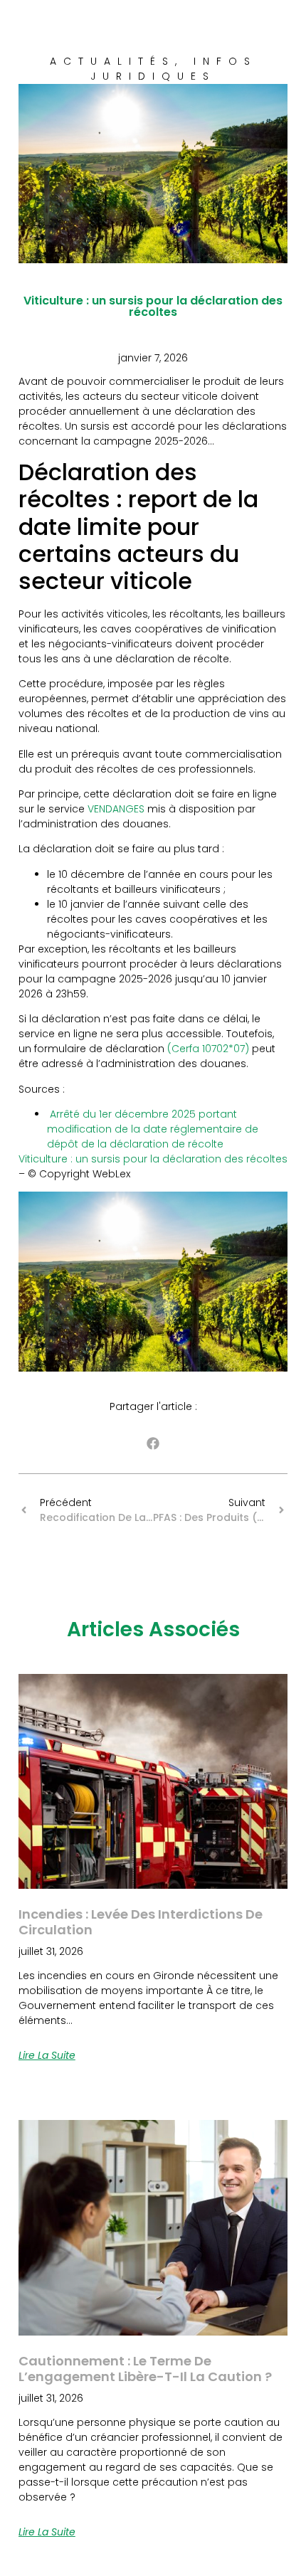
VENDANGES (116, 809)
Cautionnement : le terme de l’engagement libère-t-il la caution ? (145, 2369)
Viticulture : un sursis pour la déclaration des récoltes (153, 1159)
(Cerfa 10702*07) (208, 1049)
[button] (153, 1444)
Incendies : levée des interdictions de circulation (141, 1922)
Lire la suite (47, 2055)
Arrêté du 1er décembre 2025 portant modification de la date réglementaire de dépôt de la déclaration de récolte (153, 1129)
